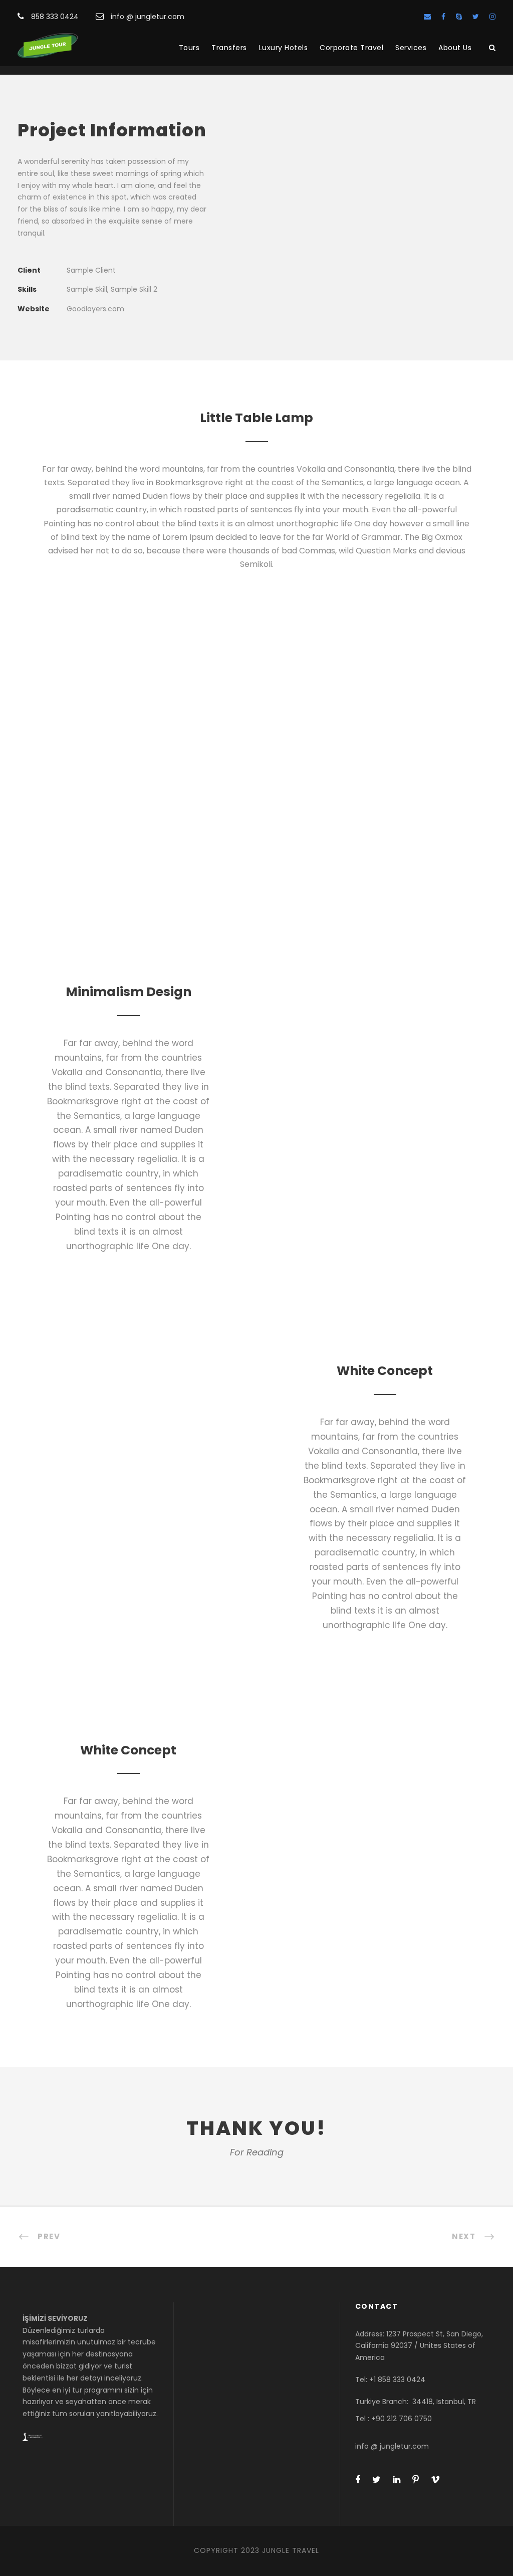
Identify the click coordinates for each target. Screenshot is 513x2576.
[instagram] (492, 17)
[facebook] (443, 17)
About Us (455, 48)
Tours (189, 48)
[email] (427, 17)
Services (411, 48)
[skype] (459, 17)
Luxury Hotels (284, 48)
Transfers (229, 48)
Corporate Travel (351, 48)
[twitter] (476, 17)
